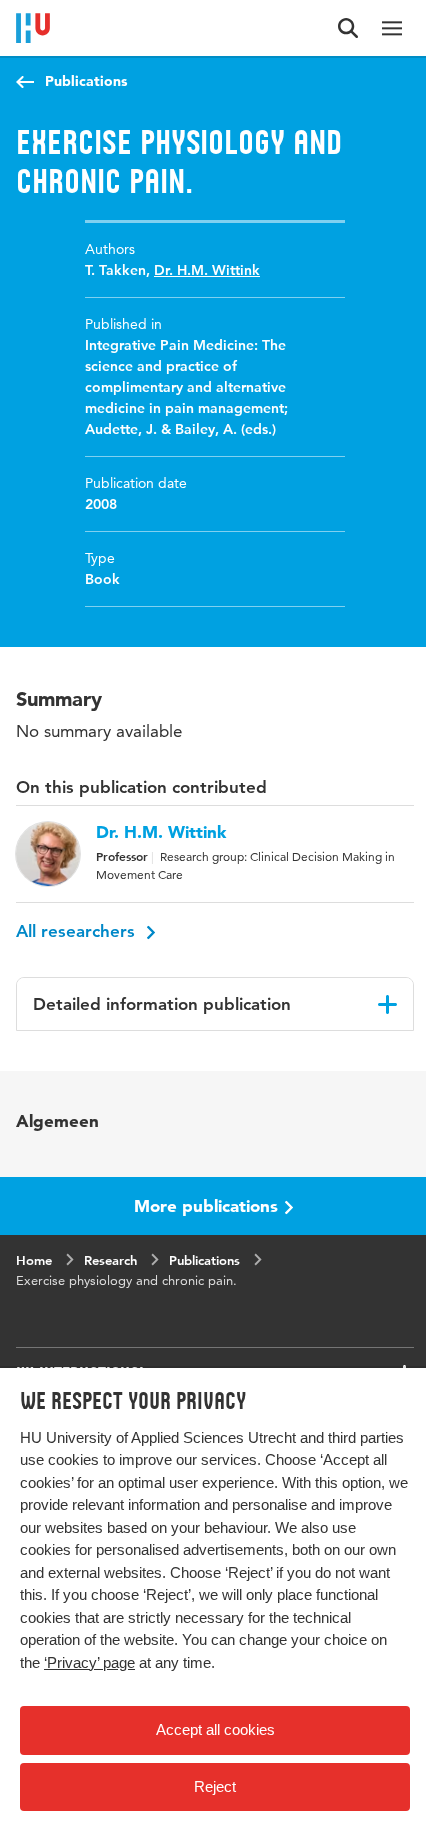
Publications (86, 81)
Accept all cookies (215, 1729)
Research (110, 1260)
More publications (206, 1205)
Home (34, 1260)
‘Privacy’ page (89, 1662)
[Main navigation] (392, 28)
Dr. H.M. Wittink (207, 270)
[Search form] (348, 28)
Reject (215, 1786)
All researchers (78, 931)
